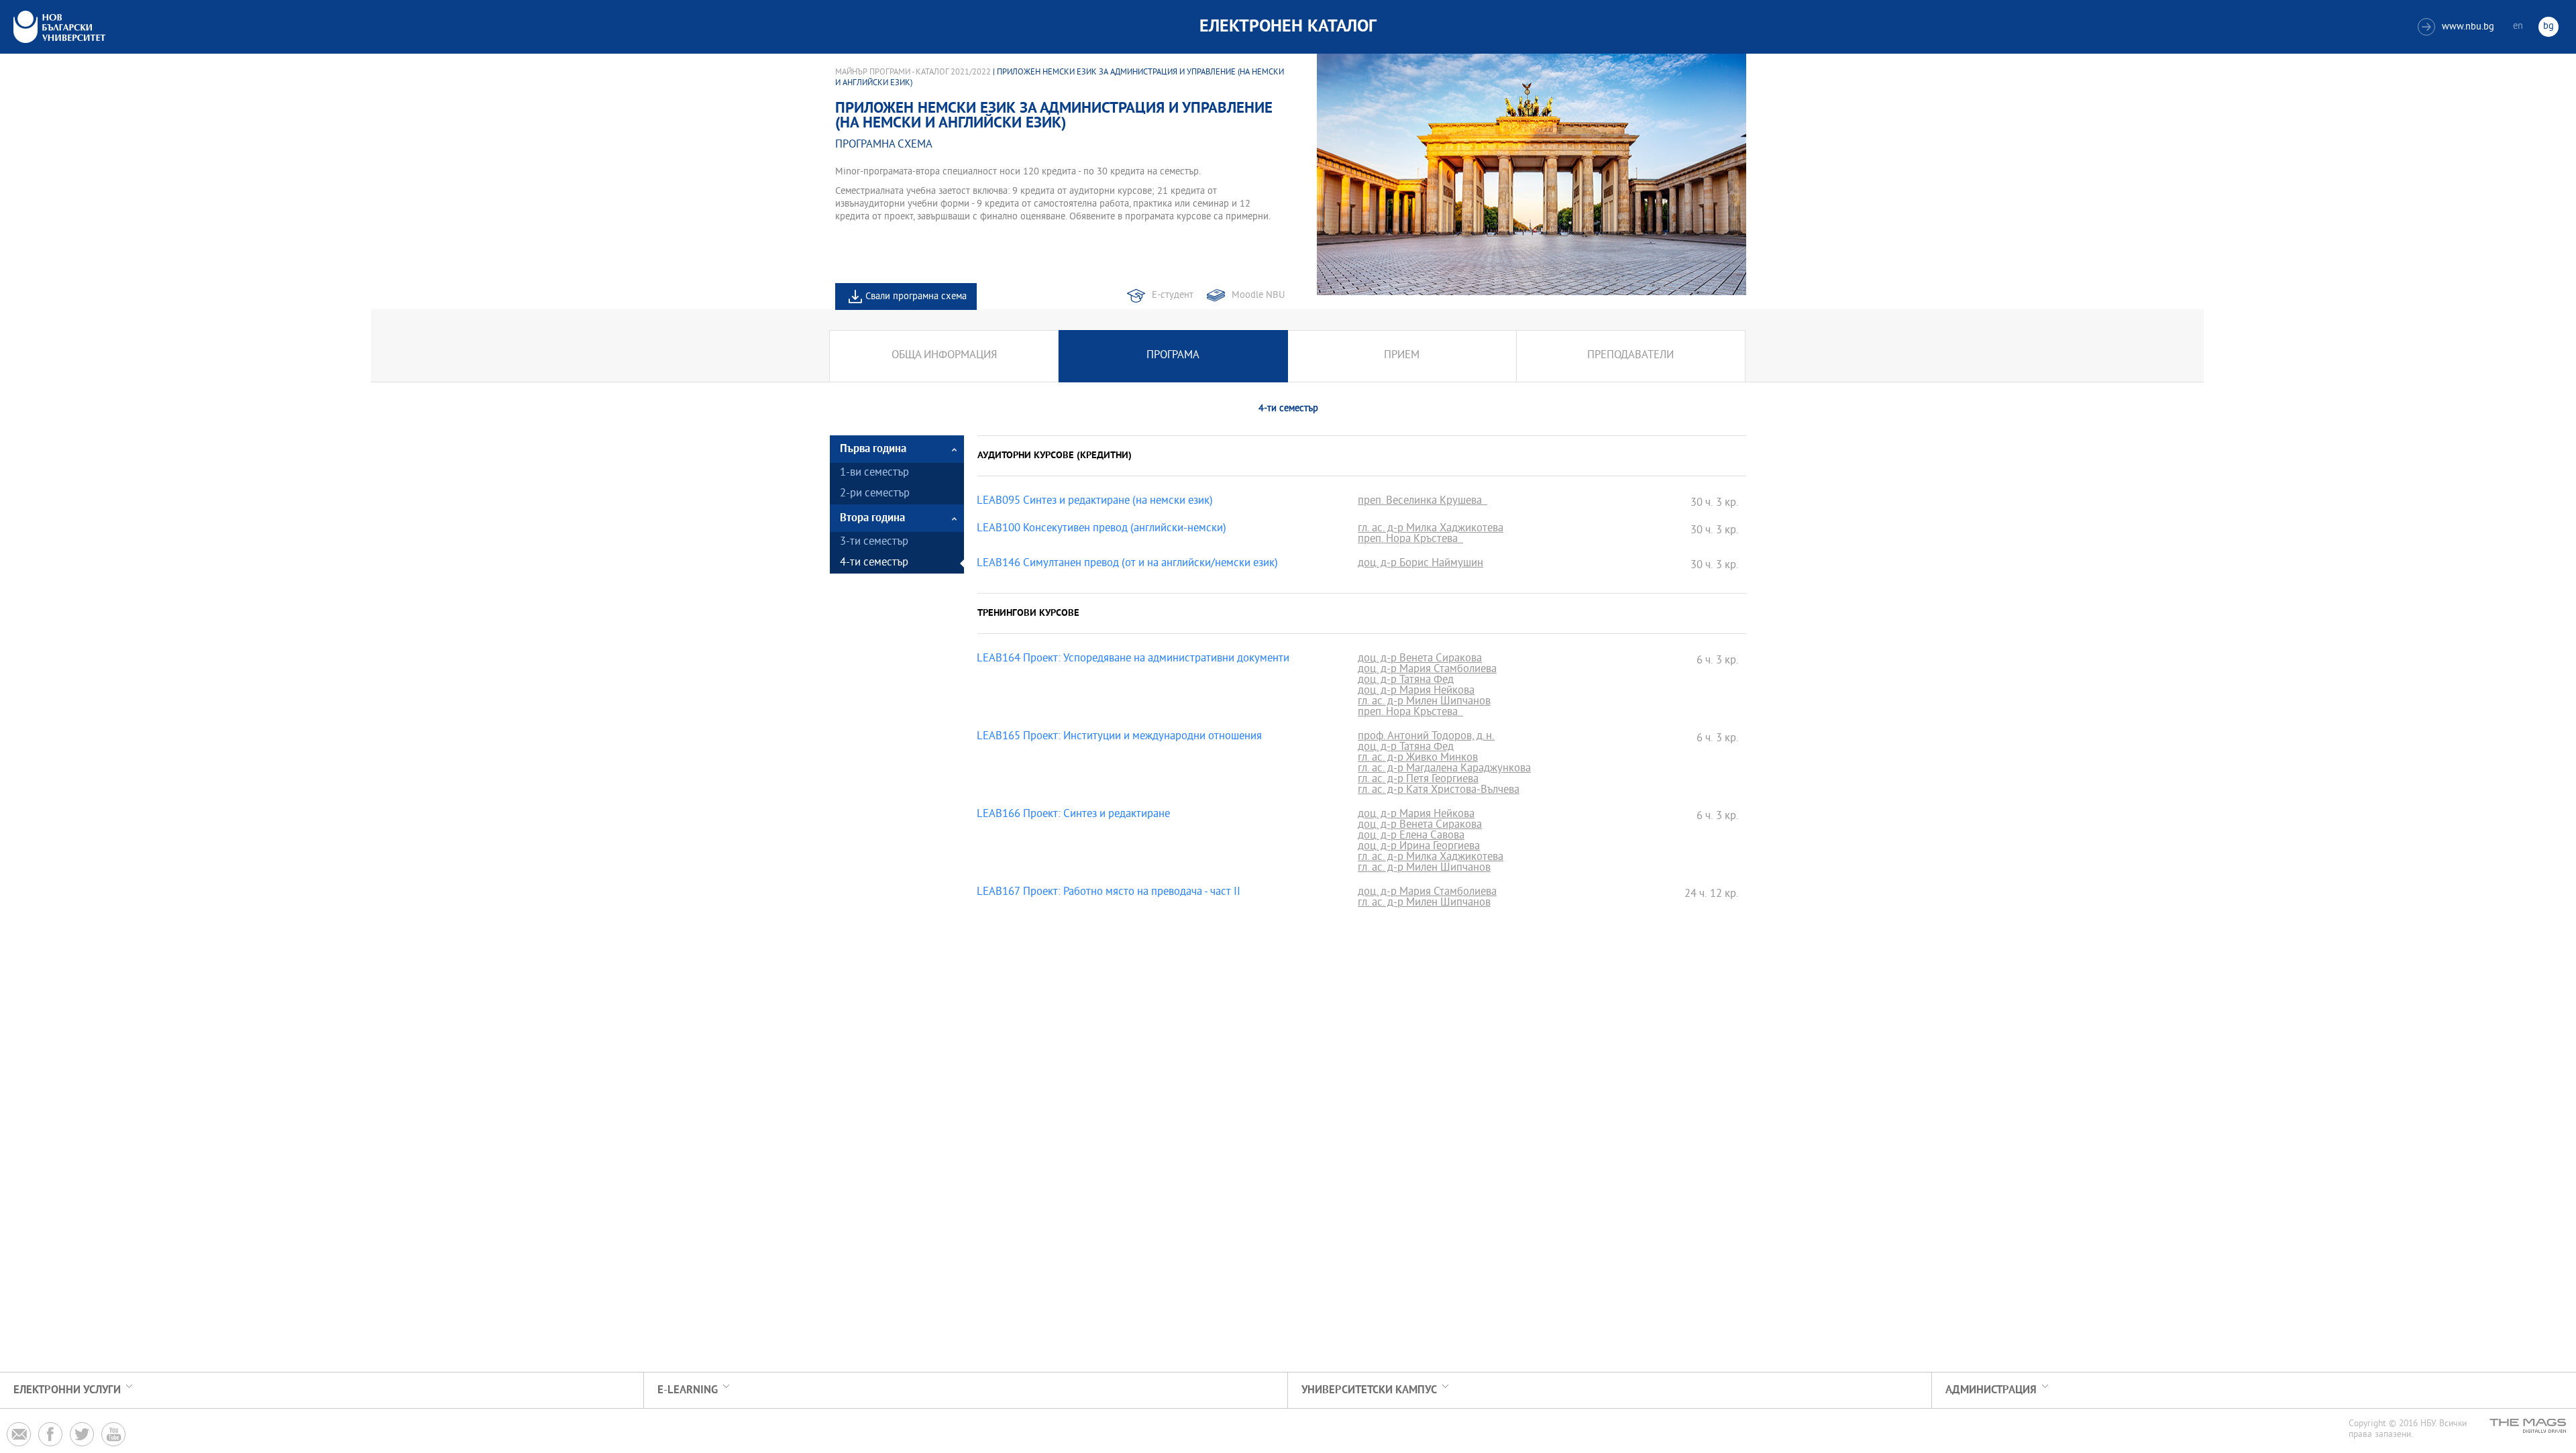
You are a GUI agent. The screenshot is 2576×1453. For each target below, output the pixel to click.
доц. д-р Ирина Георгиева (1419, 847)
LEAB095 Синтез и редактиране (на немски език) (1095, 502)
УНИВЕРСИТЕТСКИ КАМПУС (1369, 1390)
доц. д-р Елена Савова (1411, 837)
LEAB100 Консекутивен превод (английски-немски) (1102, 529)
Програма (1173, 356)
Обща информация (944, 356)
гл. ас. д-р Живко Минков (1418, 759)
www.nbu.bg (2458, 27)
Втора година (872, 518)
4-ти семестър (874, 563)
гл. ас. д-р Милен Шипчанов (1424, 702)
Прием (1402, 356)
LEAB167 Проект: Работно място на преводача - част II (1109, 893)
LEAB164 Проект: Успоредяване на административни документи (1133, 659)
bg (2548, 26)
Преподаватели (1630, 356)
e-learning (688, 1390)
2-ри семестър (875, 494)
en (2518, 26)
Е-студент (1173, 295)
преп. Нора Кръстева (1410, 540)
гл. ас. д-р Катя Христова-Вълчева (1439, 791)
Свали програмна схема (916, 297)
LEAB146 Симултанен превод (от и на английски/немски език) (1127, 564)
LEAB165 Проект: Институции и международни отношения (1119, 737)
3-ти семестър (874, 542)
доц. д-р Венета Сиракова (1420, 659)
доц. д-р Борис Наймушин (1420, 564)
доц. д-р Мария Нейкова (1416, 692)
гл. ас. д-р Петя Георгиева (1418, 780)
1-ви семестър (874, 473)
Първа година (873, 449)
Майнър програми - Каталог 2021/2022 (913, 72)
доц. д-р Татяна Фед (1406, 681)
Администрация (1991, 1390)
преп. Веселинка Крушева (1423, 502)
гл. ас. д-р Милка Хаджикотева (1431, 529)
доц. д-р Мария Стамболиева (1427, 670)
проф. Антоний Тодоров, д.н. (1426, 737)
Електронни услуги (67, 1390)
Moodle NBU (1258, 295)
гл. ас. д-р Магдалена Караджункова (1444, 769)
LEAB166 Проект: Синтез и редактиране (1073, 815)
